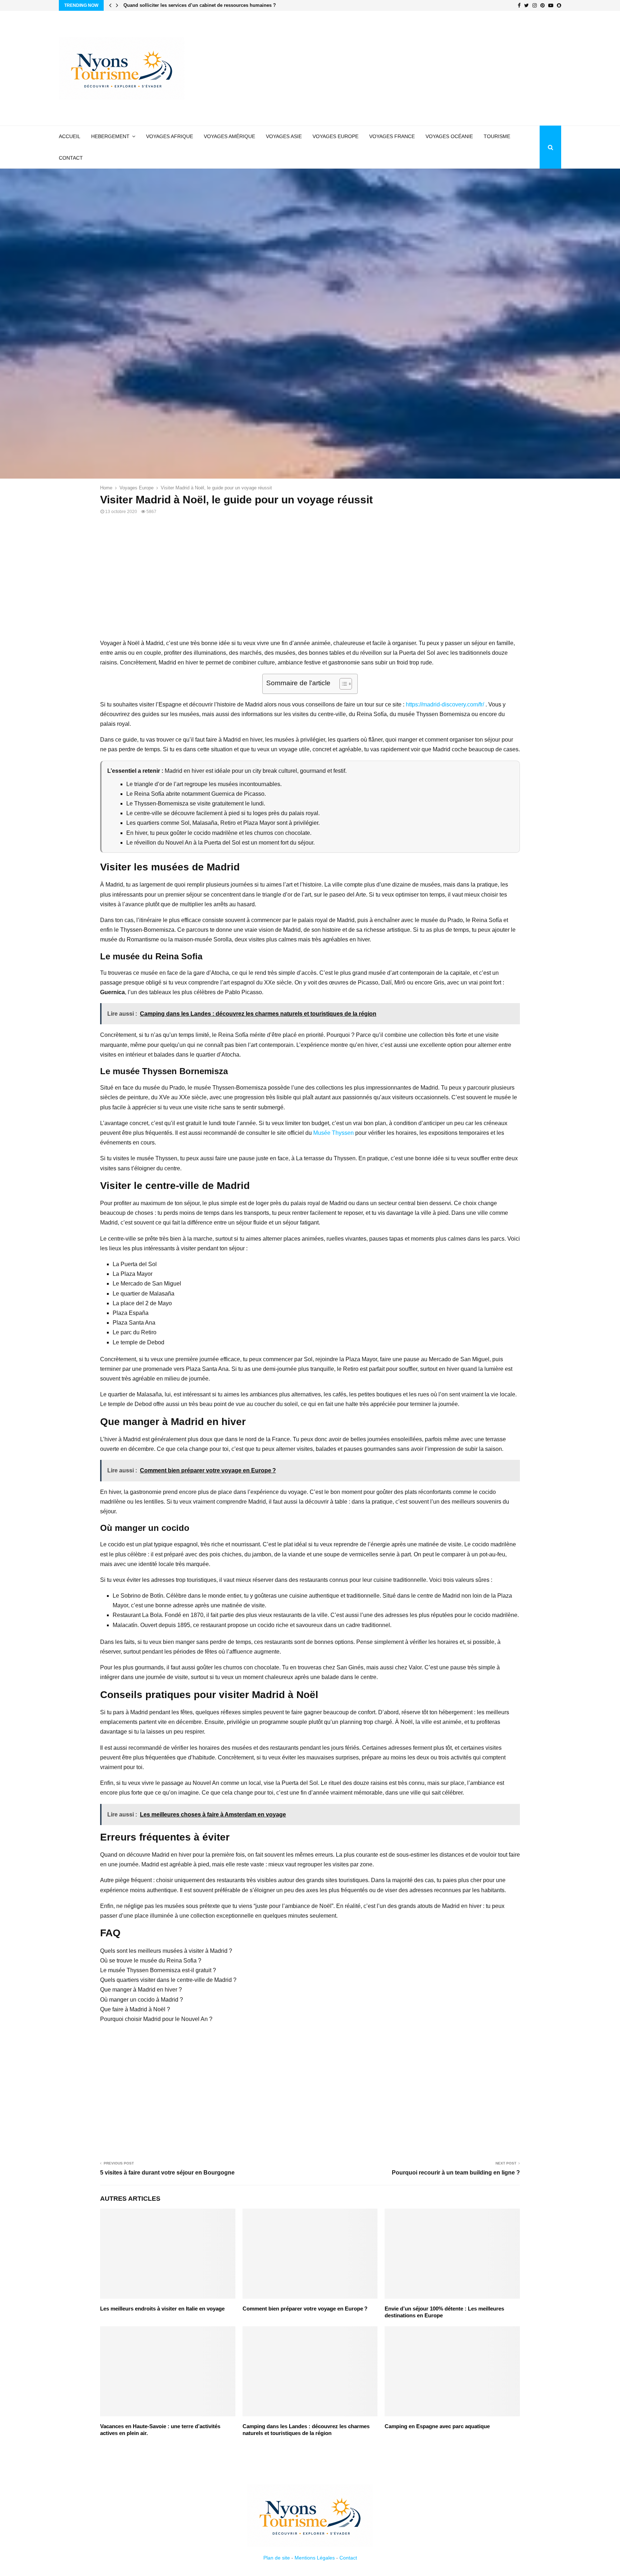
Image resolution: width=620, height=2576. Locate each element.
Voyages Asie (284, 136)
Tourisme (497, 136)
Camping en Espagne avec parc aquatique (437, 2426)
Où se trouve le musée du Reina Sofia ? (151, 1961)
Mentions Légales (315, 2558)
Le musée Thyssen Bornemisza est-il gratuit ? (158, 1970)
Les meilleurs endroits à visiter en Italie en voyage (162, 2309)
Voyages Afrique (170, 136)
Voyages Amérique (229, 136)
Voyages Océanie (449, 136)
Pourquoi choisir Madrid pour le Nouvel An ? (156, 2019)
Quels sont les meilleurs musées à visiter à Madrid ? (166, 1951)
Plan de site (277, 2558)
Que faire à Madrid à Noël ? (135, 2009)
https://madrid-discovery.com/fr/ (445, 704)
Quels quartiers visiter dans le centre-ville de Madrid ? (168, 1980)
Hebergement (110, 136)
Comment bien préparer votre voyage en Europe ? (305, 2309)
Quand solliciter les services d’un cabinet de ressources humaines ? (203, 5)
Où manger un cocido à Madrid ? (142, 2000)
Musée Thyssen (334, 1133)
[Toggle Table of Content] (342, 684)
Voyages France (392, 136)
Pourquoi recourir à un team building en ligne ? (456, 2173)
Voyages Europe (335, 136)
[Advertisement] (431, 68)
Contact (71, 158)
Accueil (70, 136)
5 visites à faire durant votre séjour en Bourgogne (167, 2173)
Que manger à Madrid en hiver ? (141, 1990)
